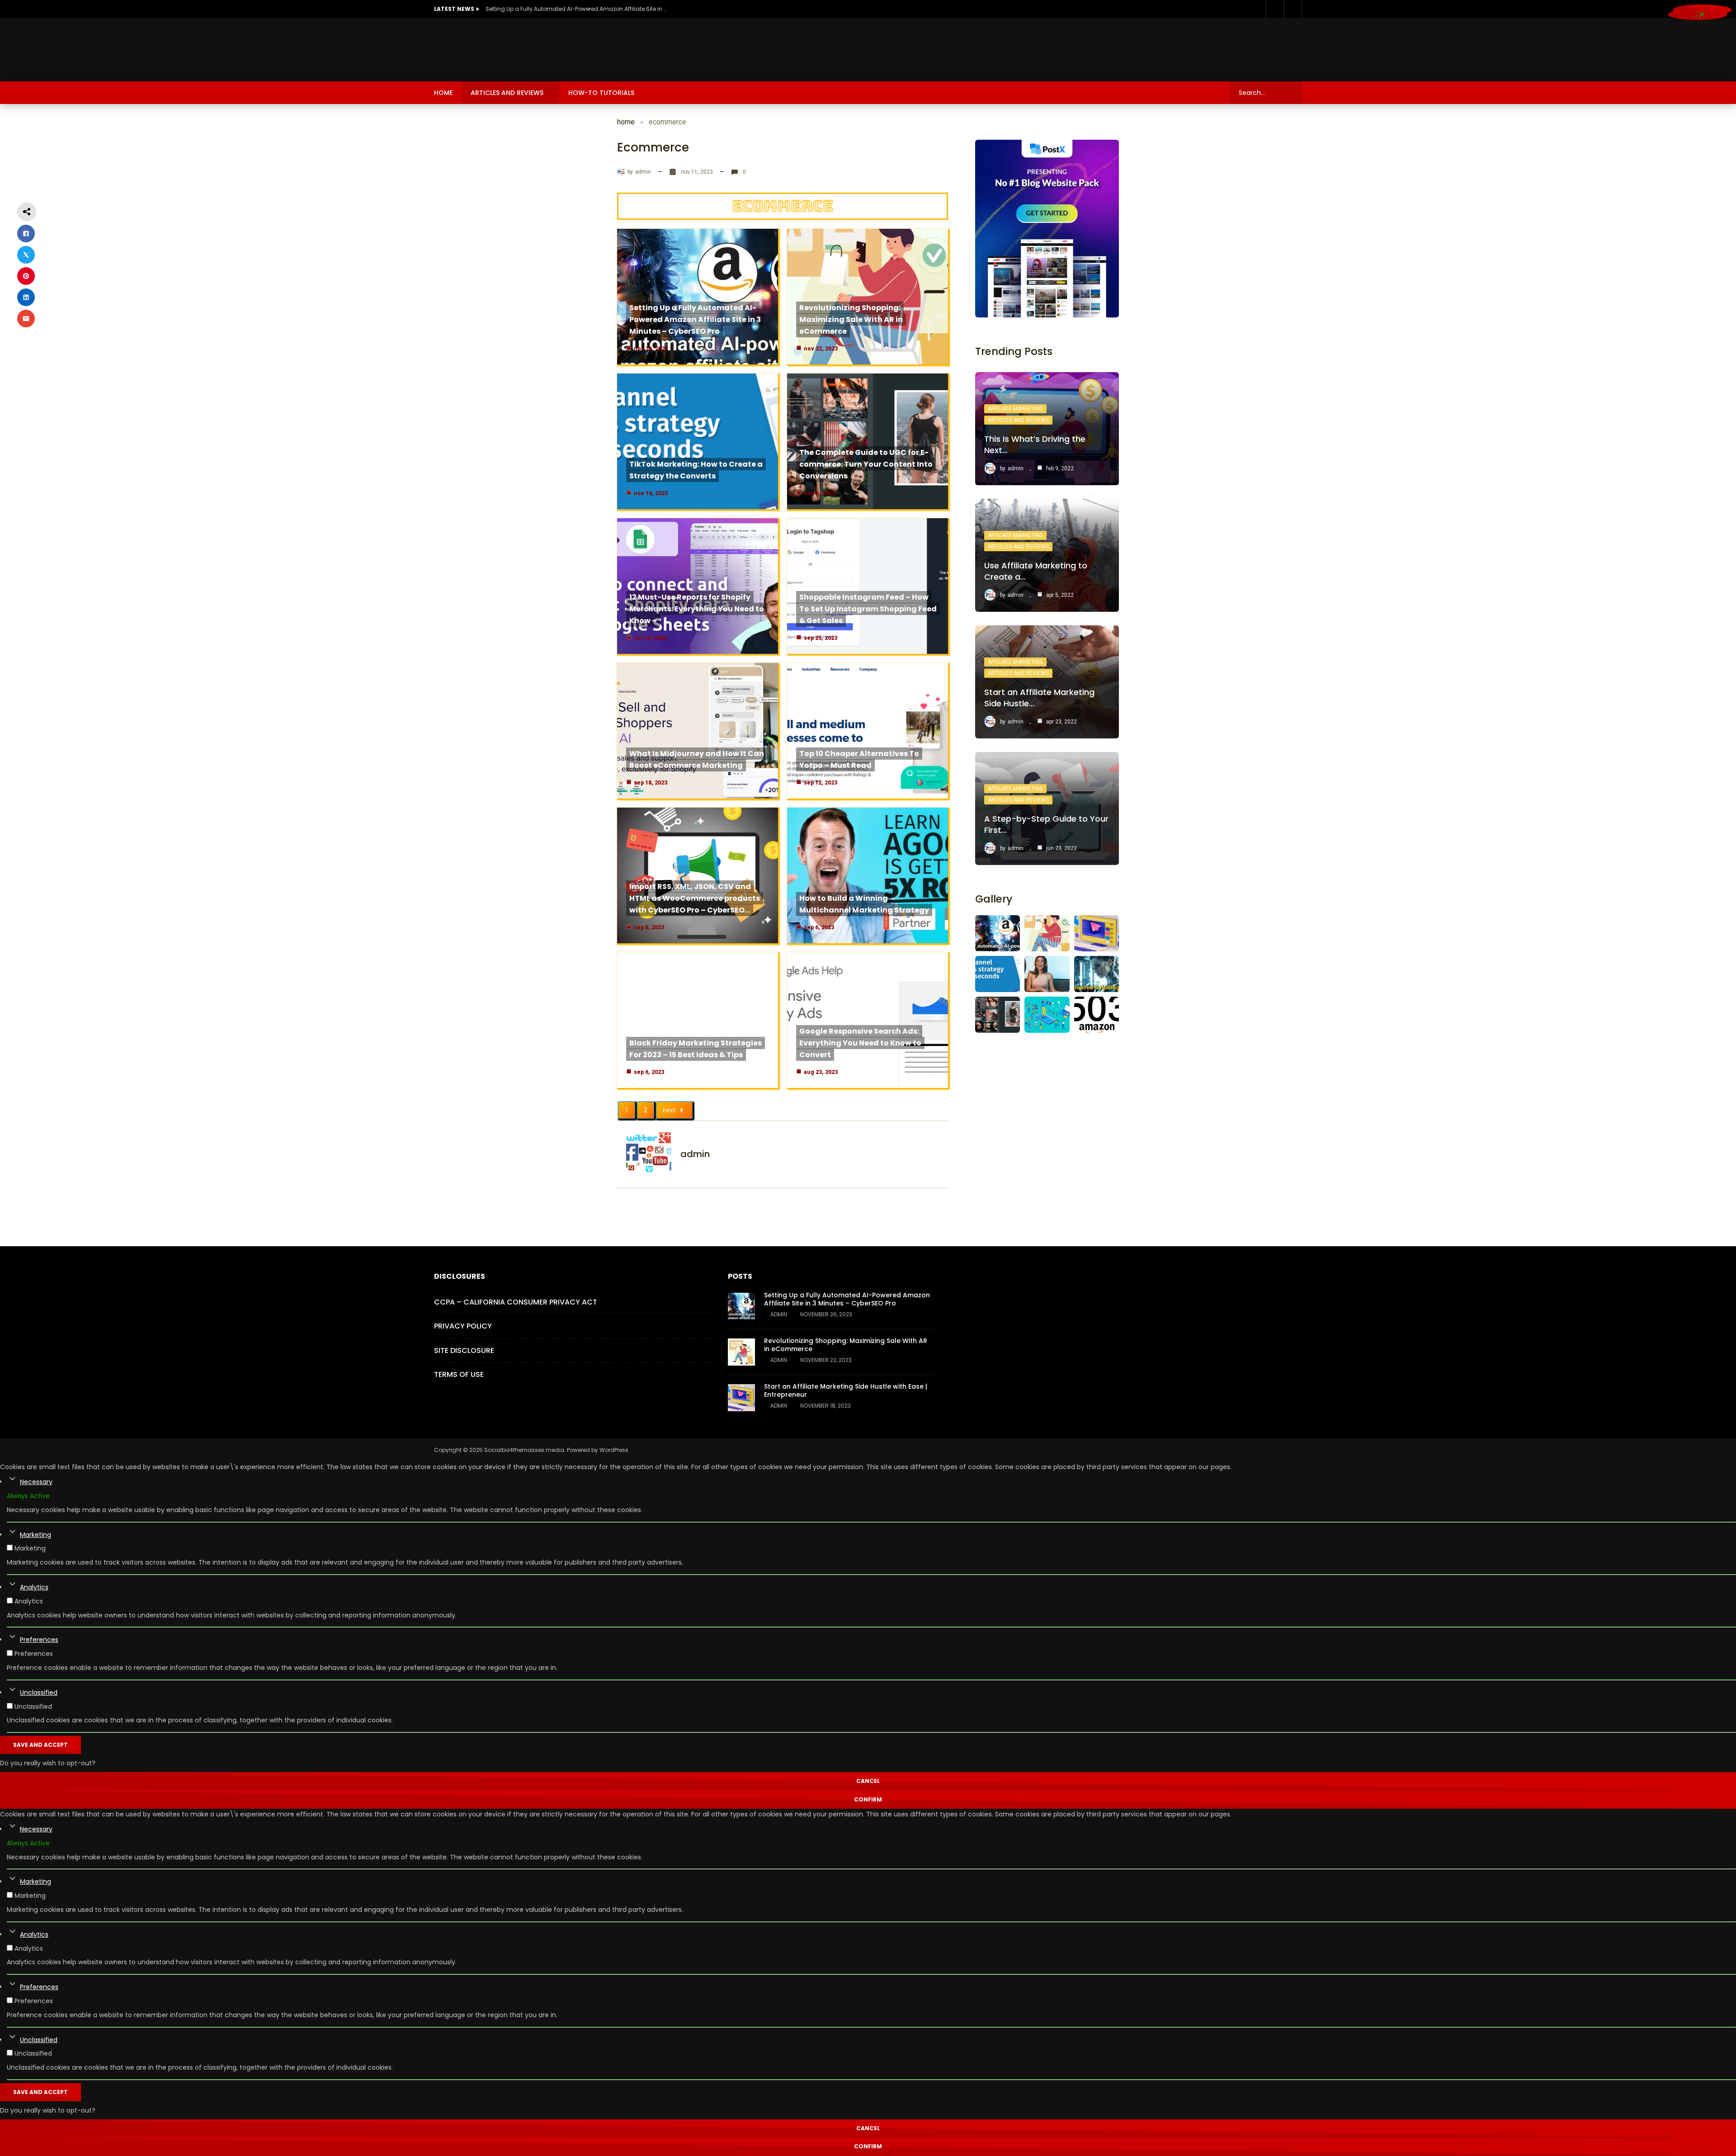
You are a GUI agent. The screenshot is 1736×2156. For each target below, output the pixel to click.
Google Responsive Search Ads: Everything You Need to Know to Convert (860, 1043)
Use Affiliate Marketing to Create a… (1036, 571)
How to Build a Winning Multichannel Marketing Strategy (864, 904)
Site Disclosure (464, 1350)
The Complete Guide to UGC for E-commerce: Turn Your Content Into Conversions (866, 464)
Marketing (35, 1535)
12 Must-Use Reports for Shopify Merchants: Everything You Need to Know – (697, 609)
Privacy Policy (463, 1326)
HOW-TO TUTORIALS (601, 93)
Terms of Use (459, 1374)
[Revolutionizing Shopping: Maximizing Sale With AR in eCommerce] (741, 1352)
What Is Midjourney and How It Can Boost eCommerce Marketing (697, 759)
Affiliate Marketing (1015, 409)
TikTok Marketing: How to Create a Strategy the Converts (696, 470)
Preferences (39, 1640)
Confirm (868, 1799)
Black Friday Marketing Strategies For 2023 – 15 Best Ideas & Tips (696, 1049)
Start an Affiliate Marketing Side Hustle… (1039, 697)
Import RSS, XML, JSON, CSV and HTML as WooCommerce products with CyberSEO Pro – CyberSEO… (695, 898)
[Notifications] (1275, 9)
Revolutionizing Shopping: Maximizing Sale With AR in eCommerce (851, 319)
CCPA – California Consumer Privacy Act (516, 1302)
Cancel (868, 1781)
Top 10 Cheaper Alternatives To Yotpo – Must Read (859, 759)
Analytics (34, 1587)
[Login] (1293, 9)
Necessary (36, 1482)
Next (669, 1110)
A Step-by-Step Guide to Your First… (1046, 824)
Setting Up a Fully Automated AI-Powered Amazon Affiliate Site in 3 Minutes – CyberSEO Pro (576, 9)
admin (643, 172)
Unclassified (39, 1693)
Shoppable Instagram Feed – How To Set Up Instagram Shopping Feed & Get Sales (868, 609)
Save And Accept (40, 1745)
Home (443, 93)
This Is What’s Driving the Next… (1035, 444)
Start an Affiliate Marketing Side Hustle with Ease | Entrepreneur (846, 1391)
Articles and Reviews (507, 93)
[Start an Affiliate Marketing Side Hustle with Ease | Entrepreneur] (741, 1398)
